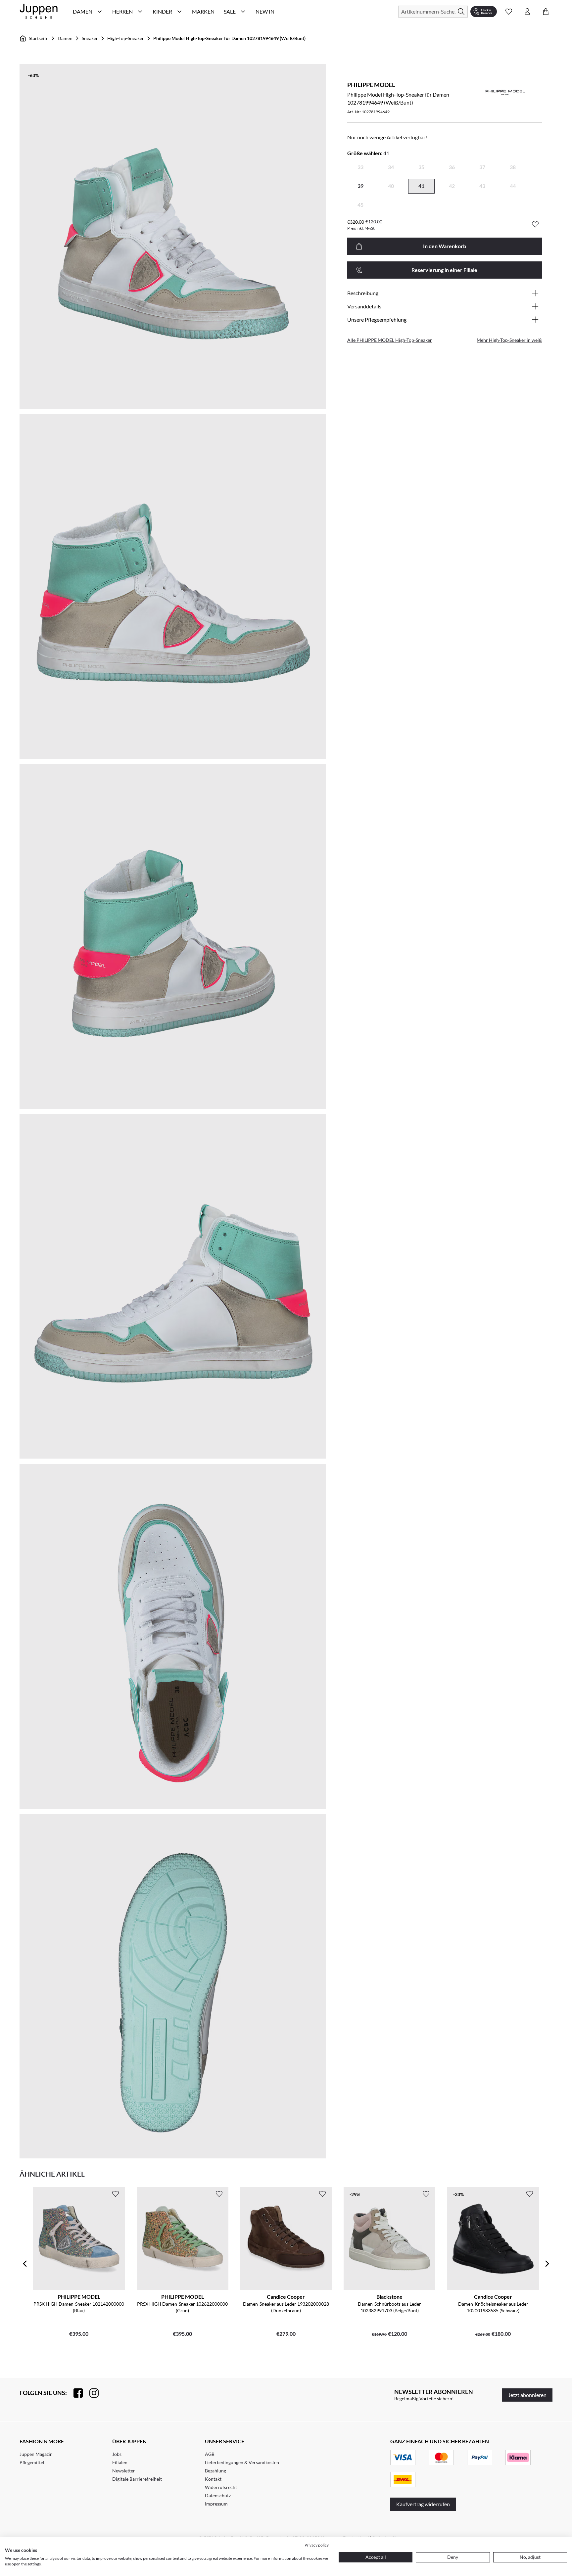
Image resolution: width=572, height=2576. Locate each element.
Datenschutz (218, 2495)
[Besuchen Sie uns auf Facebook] (75, 2393)
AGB (210, 2454)
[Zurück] (25, 2264)
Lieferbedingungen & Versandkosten (242, 2462)
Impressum (216, 2504)
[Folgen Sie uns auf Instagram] (91, 2393)
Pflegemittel (32, 2462)
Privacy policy (317, 2545)
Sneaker (90, 38)
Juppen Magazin (36, 2454)
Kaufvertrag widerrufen (423, 2504)
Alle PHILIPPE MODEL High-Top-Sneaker (390, 340)
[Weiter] (547, 2264)
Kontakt (213, 2479)
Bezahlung (215, 2471)
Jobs (117, 2454)
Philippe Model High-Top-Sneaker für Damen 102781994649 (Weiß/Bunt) (229, 38)
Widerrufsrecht (221, 2487)
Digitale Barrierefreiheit (137, 2479)
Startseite (39, 38)
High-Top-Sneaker (126, 38)
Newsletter (124, 2471)
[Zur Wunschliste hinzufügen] (535, 224)
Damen (65, 38)
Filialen (120, 2462)
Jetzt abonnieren (527, 2395)
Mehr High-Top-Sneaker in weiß (509, 340)
